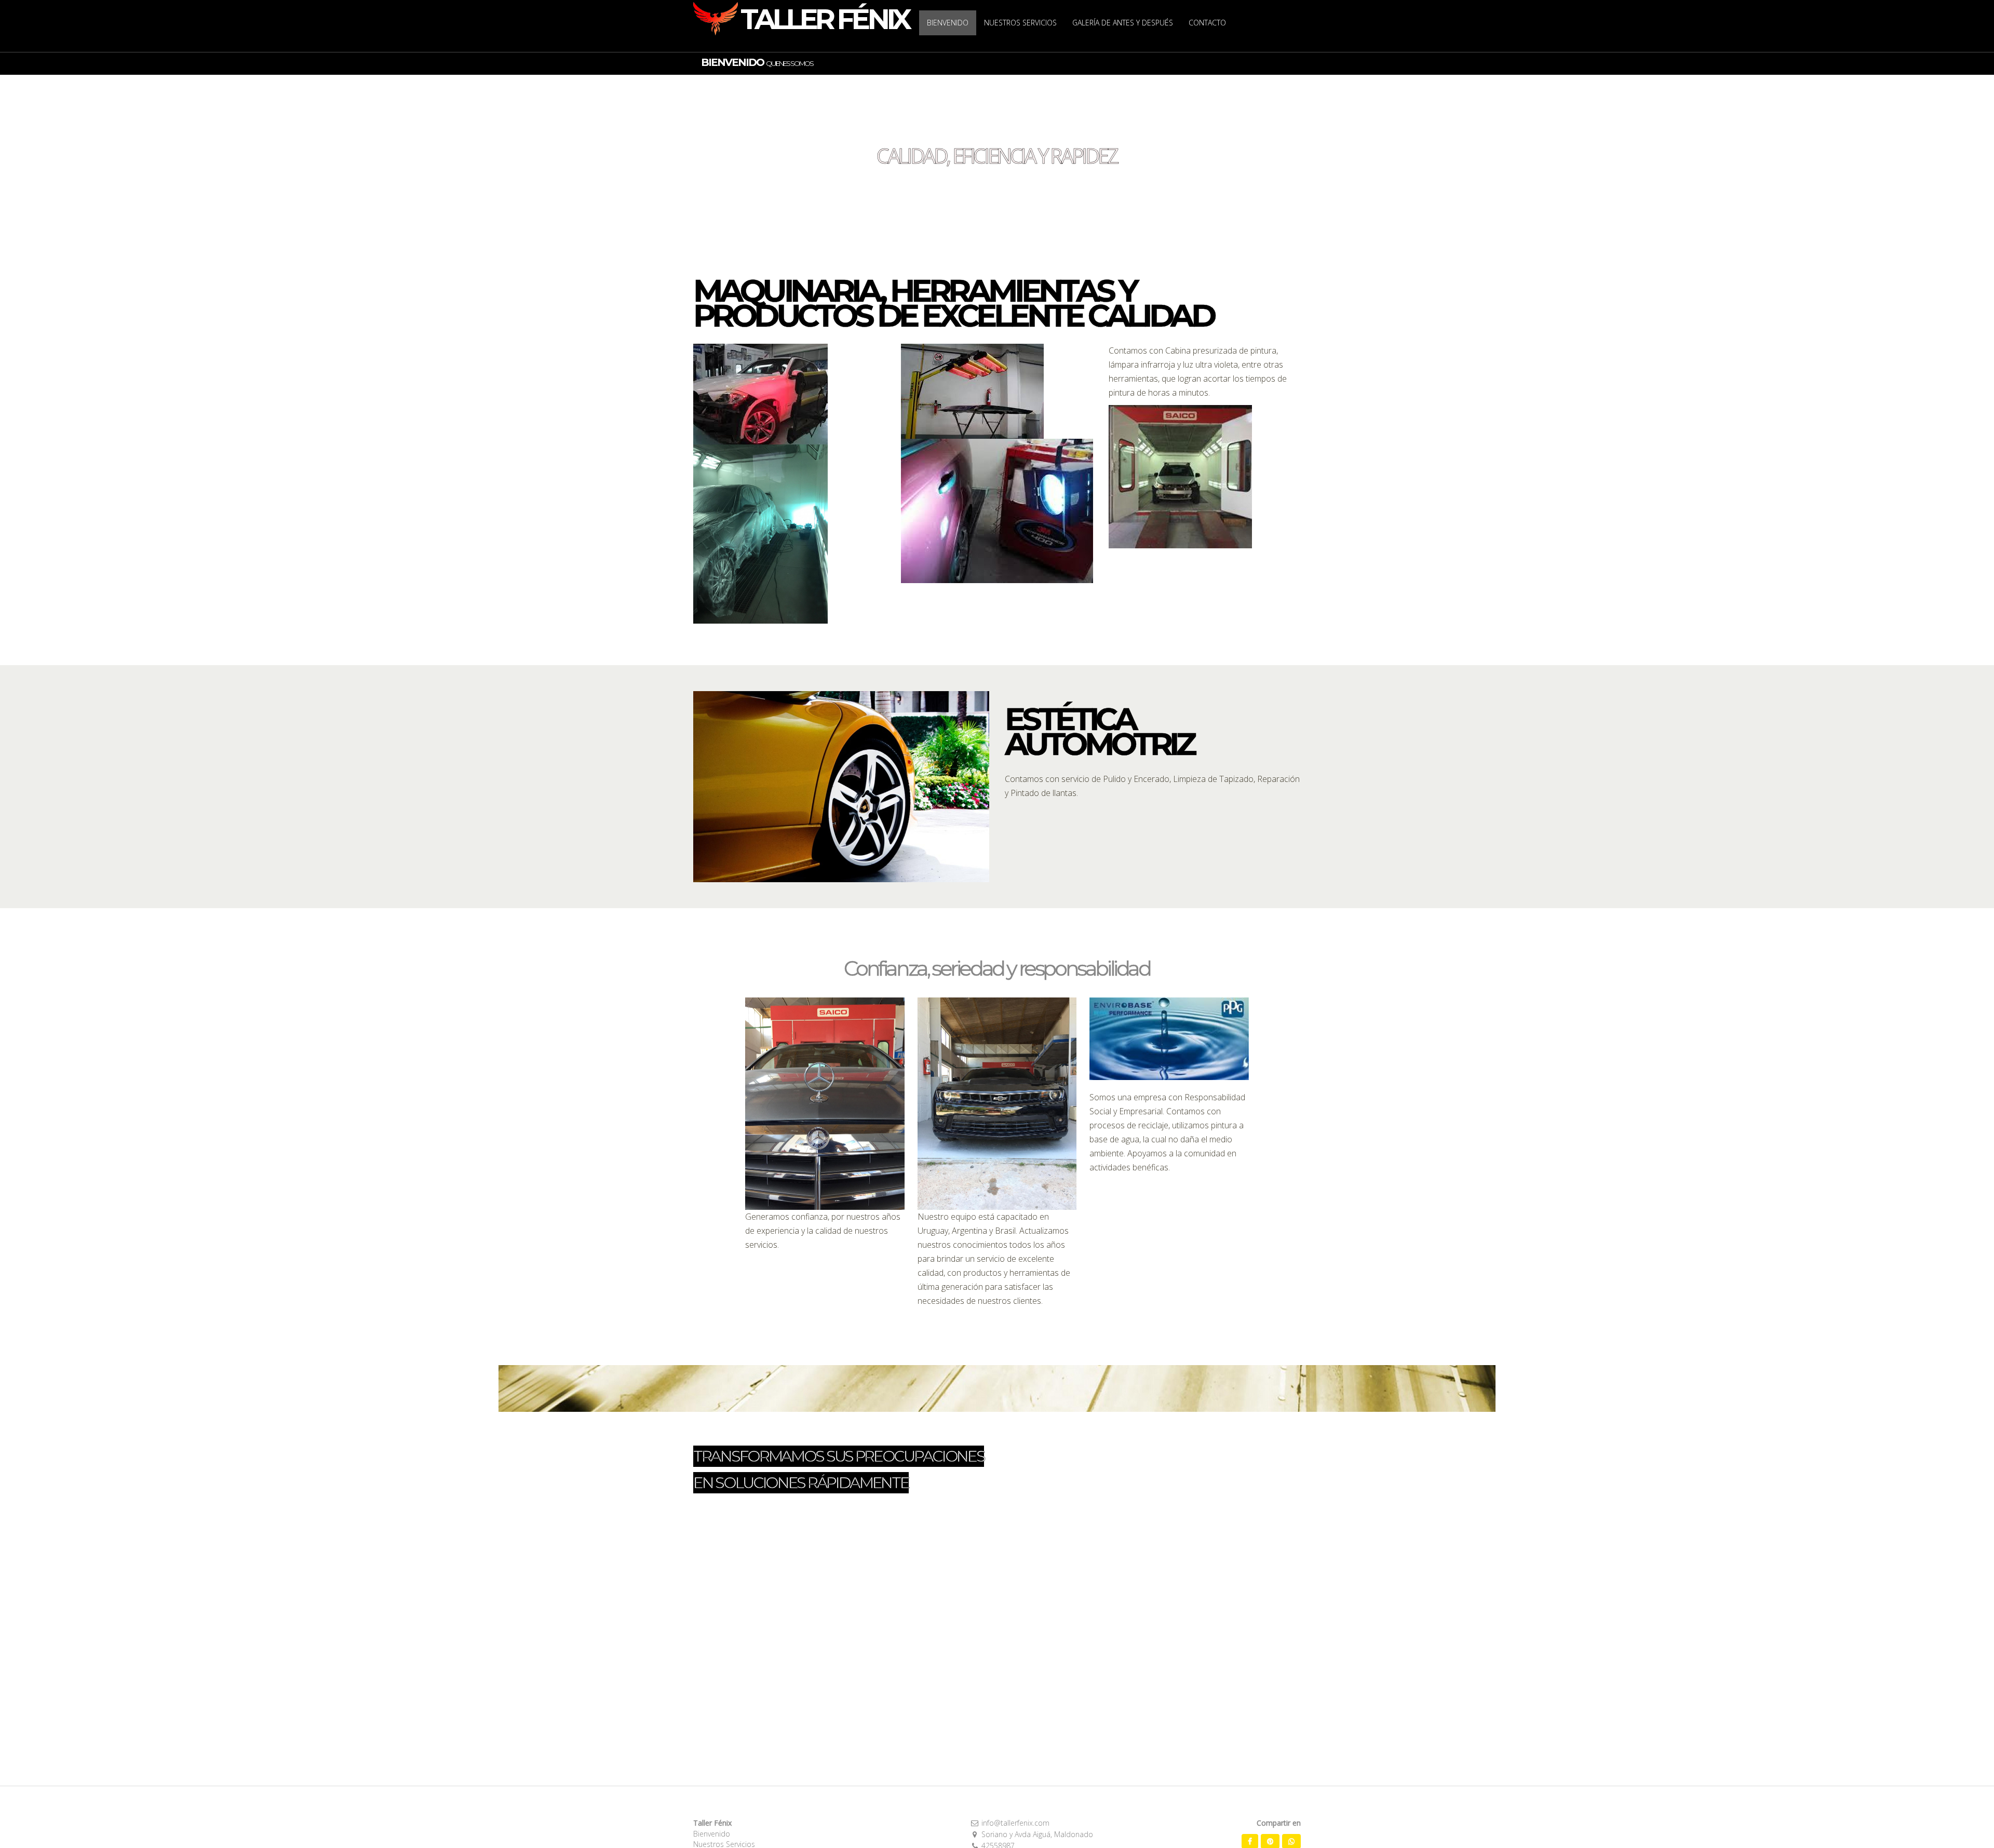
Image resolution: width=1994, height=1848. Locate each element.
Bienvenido (712, 1834)
